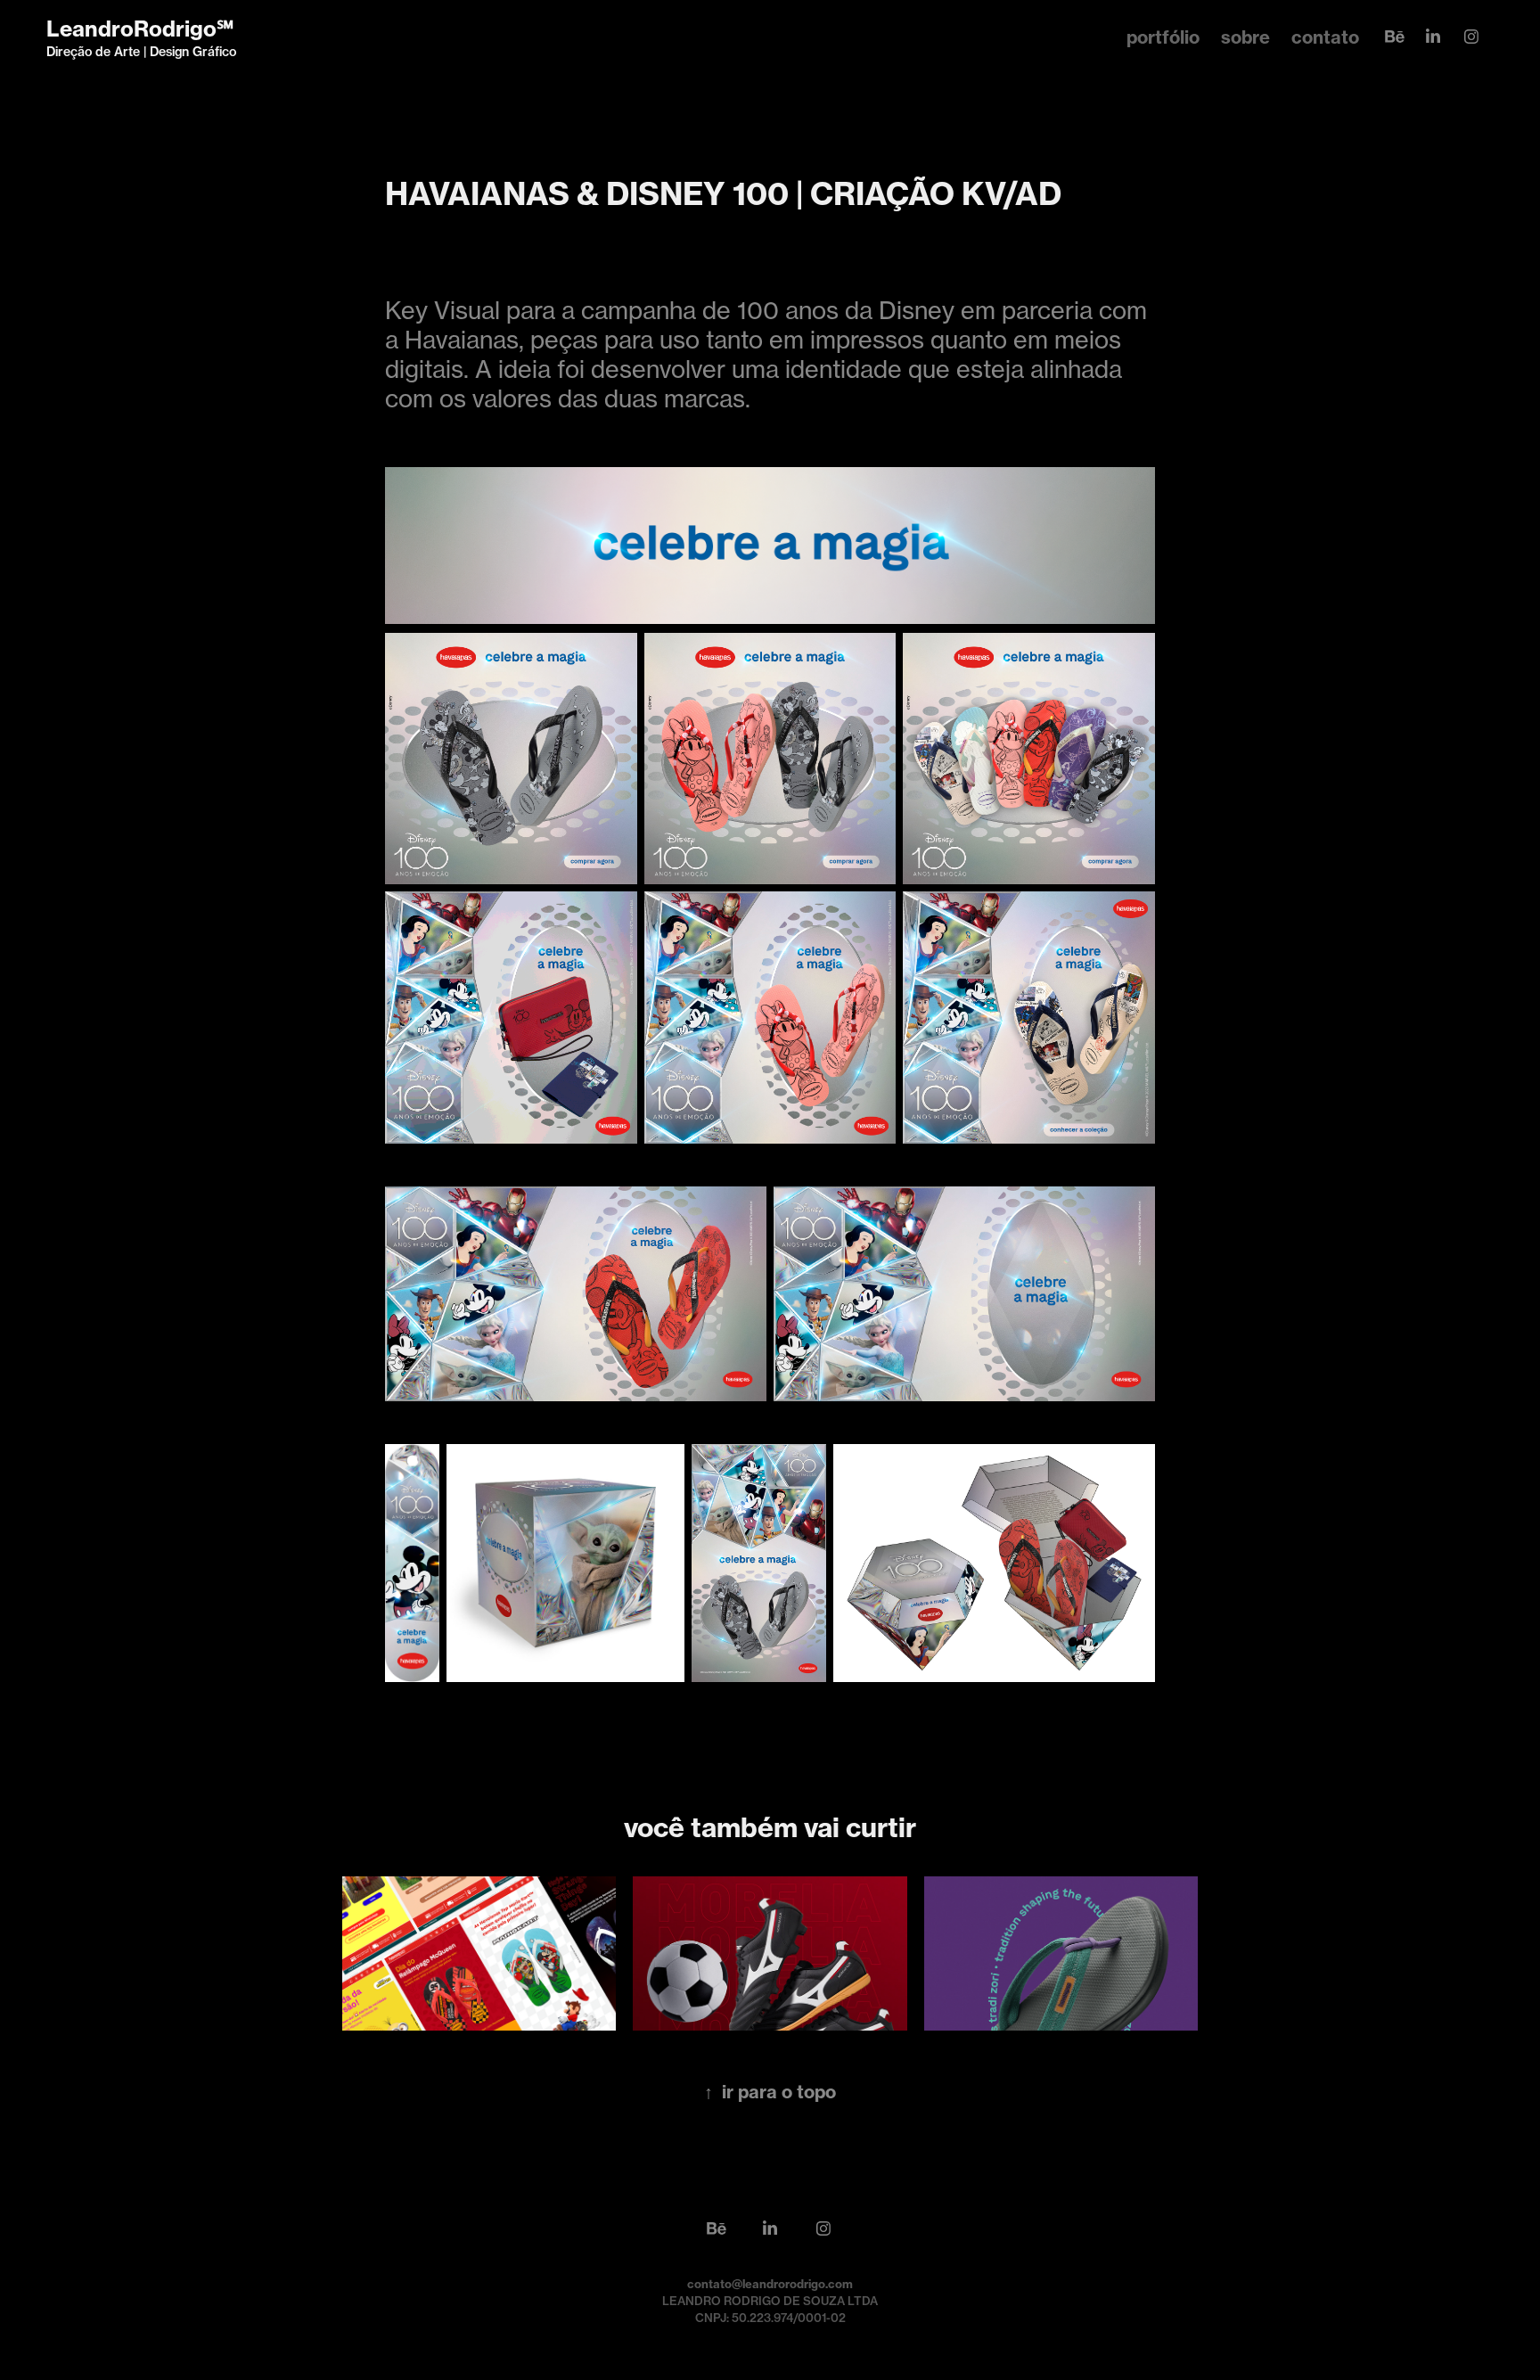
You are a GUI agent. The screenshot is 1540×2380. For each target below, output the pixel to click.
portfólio (1163, 37)
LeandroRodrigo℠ (140, 29)
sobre (1245, 37)
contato (1325, 37)
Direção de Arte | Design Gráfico (141, 52)
